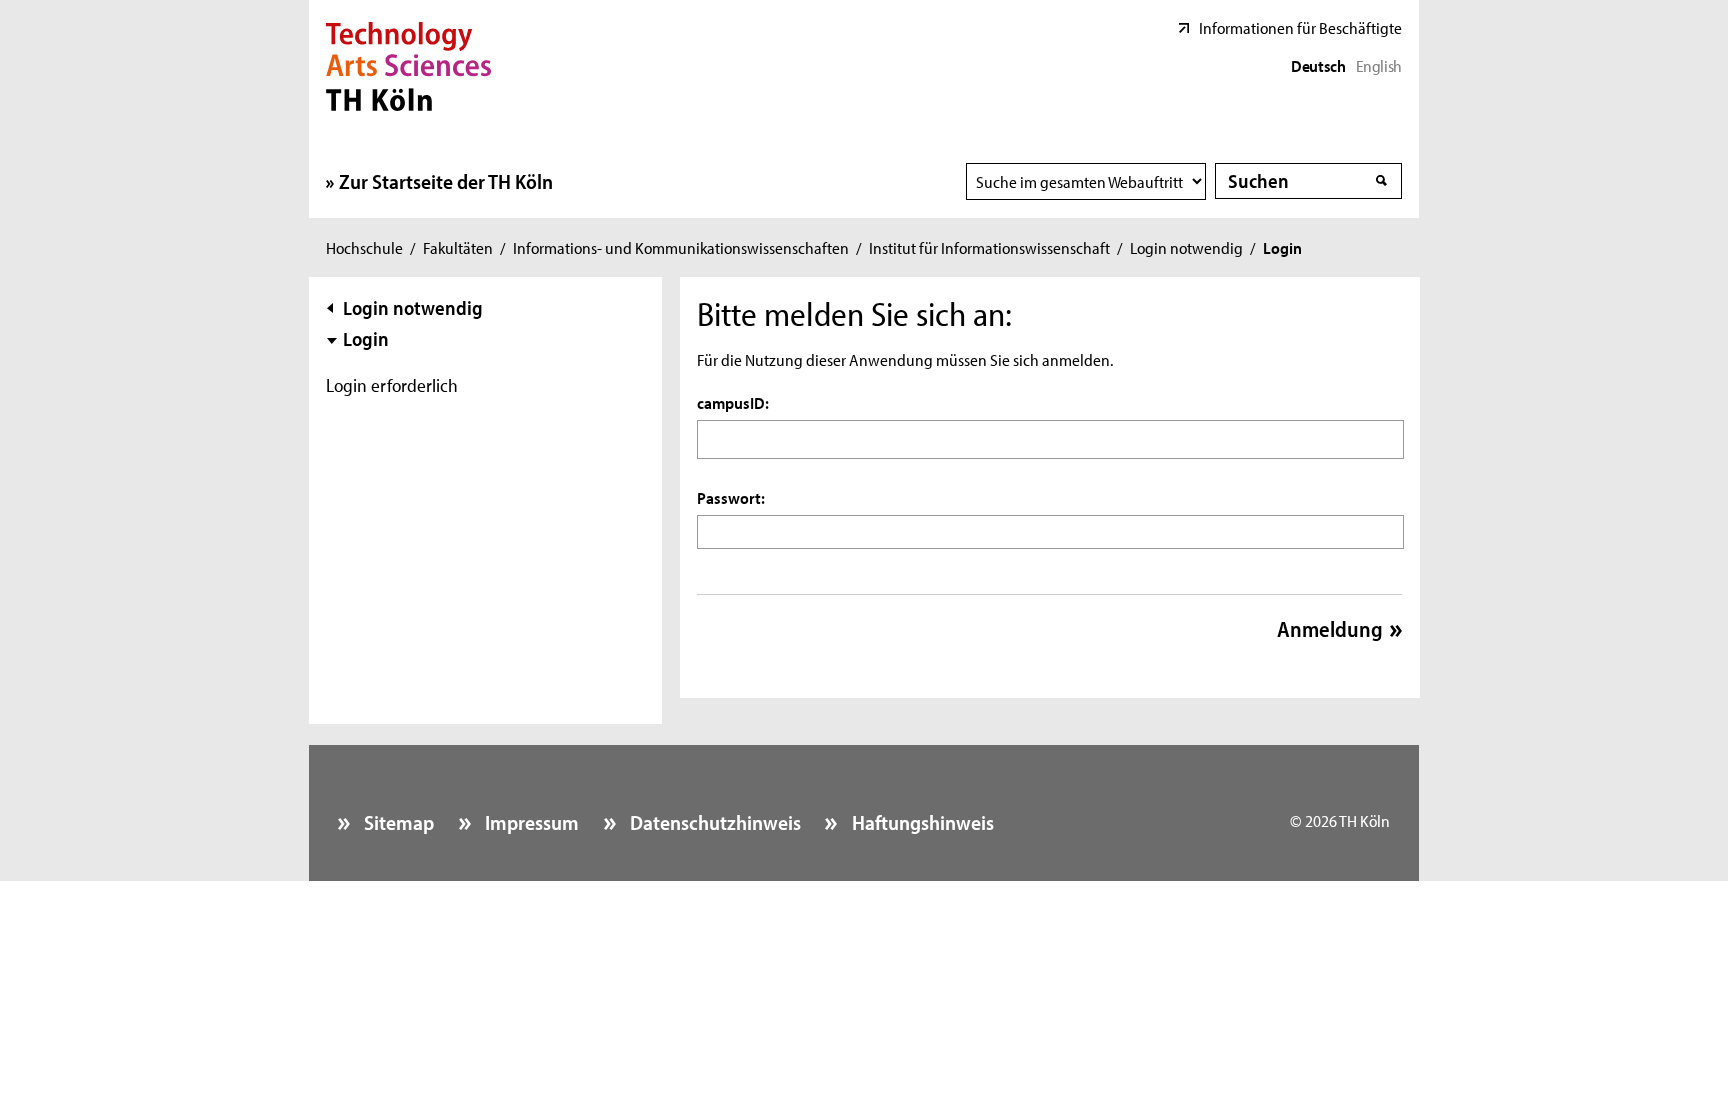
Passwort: (731, 497)
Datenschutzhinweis (713, 822)
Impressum (530, 822)
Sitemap (397, 822)
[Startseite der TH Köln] (408, 64)
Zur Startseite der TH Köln (446, 181)
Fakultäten (458, 247)
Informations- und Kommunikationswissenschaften (681, 247)
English (1379, 65)
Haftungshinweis (920, 822)
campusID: (733, 402)
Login (366, 338)
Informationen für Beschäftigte (1300, 27)
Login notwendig (1186, 247)
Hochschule (364, 247)
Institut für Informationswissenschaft (989, 247)
